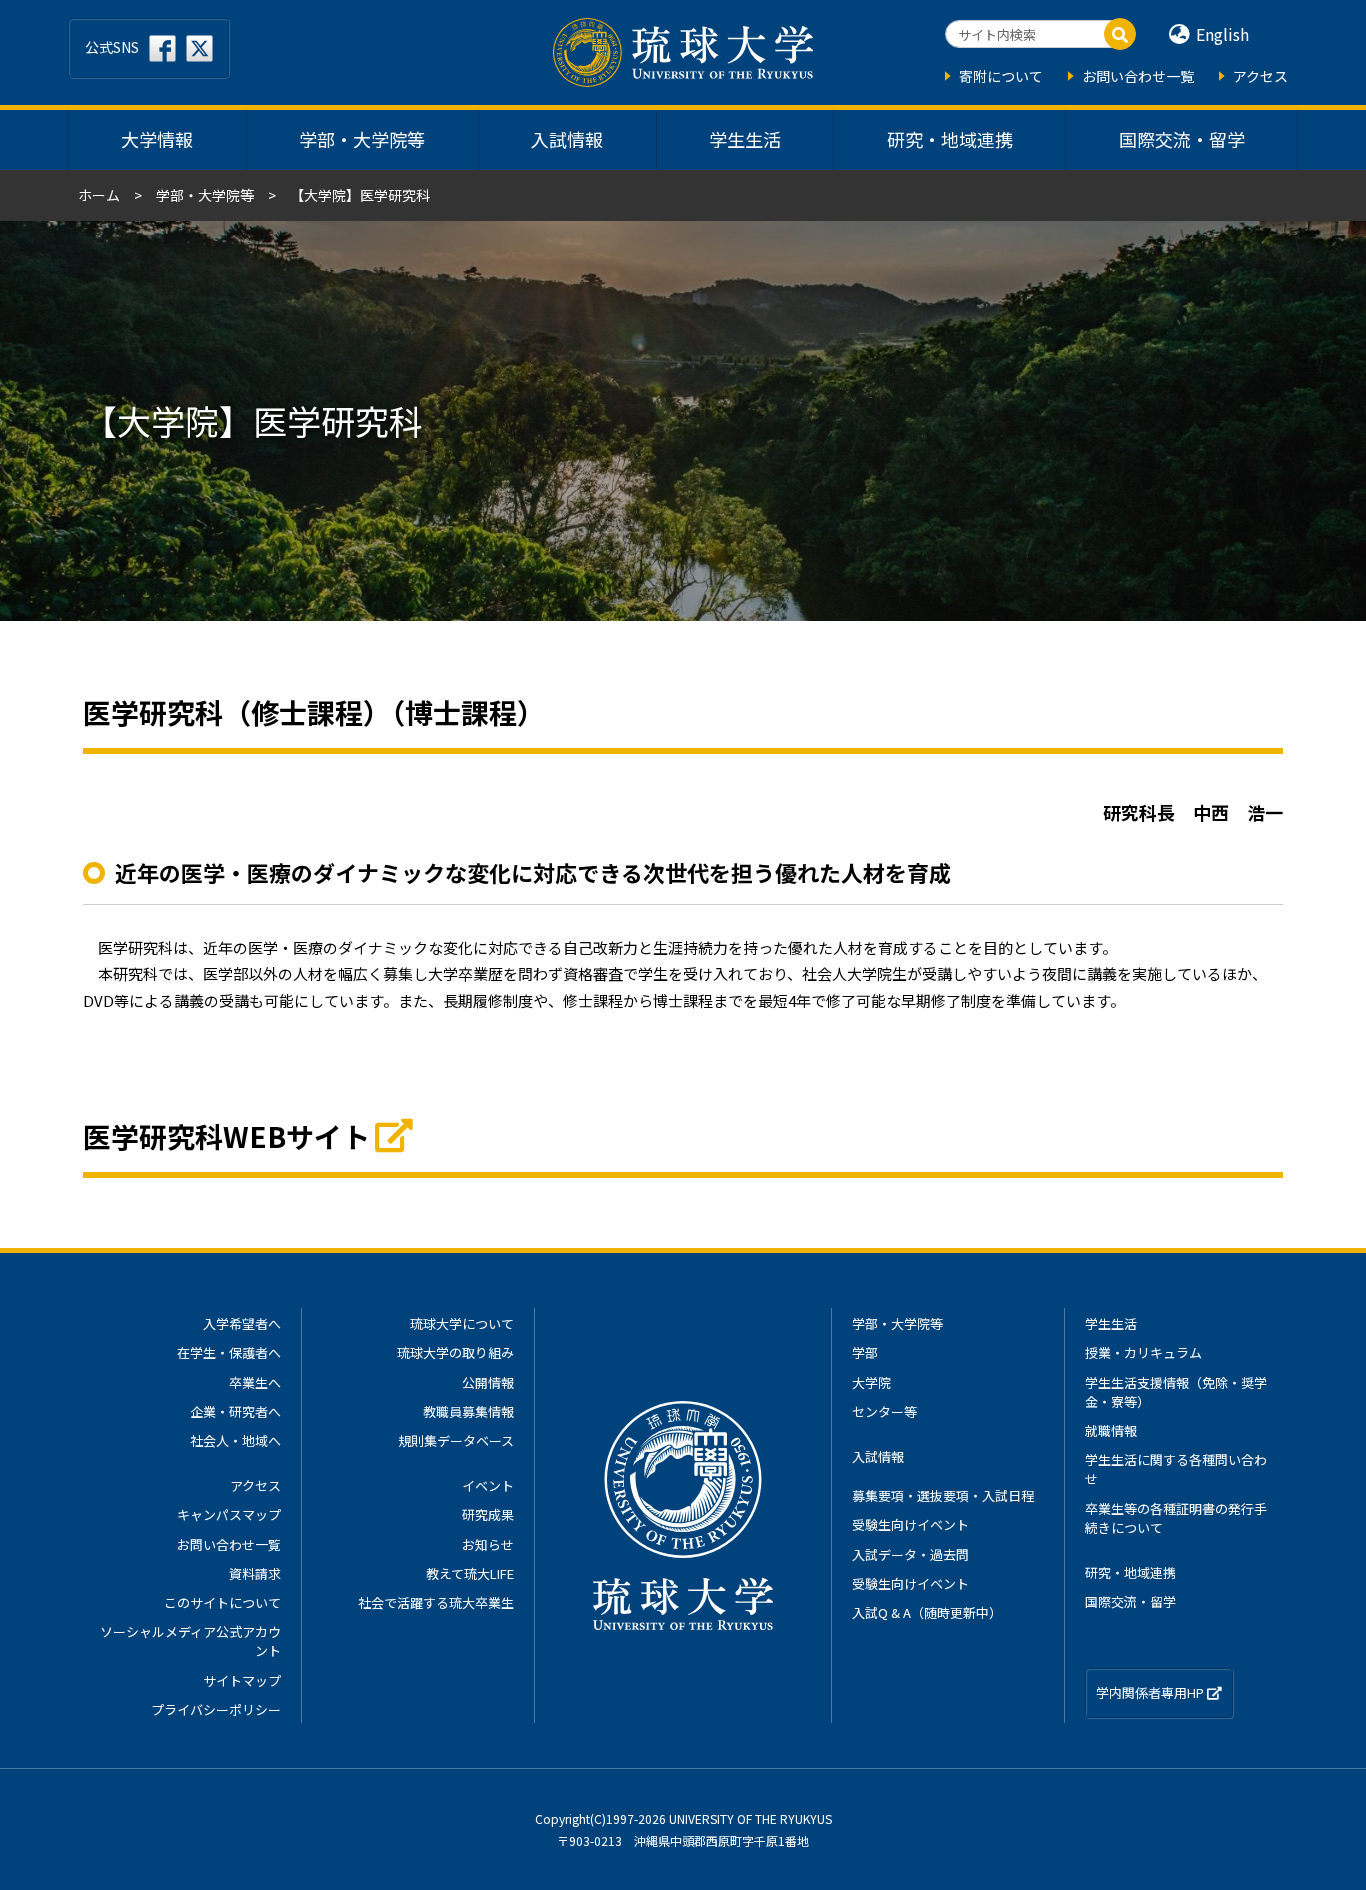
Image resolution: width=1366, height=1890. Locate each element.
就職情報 (1111, 1430)
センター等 (884, 1411)
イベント (488, 1485)
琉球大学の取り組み (455, 1352)
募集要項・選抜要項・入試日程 (943, 1495)
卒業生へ (255, 1382)
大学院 (871, 1382)
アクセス (1260, 76)
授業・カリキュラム (1143, 1352)
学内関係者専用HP (1151, 1692)
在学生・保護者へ (229, 1352)
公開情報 (488, 1382)
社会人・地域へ (235, 1440)
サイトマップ (242, 1680)
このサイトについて (222, 1602)
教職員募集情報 (468, 1411)
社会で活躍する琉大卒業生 (436, 1602)
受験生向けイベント (910, 1524)
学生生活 (745, 139)
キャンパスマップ (229, 1514)
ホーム (99, 195)
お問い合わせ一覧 (1138, 76)
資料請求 (255, 1573)
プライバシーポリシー (216, 1709)
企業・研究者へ (235, 1411)
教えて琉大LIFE (470, 1573)
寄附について (1001, 76)
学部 (865, 1352)
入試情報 (567, 139)
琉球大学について (462, 1323)
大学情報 (157, 139)
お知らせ (488, 1544)
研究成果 (488, 1514)
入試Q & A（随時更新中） (927, 1612)
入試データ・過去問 (910, 1554)
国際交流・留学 (1182, 139)
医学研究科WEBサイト (226, 1136)
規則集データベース (456, 1440)
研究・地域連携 (950, 139)
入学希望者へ (242, 1323)
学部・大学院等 (362, 139)
